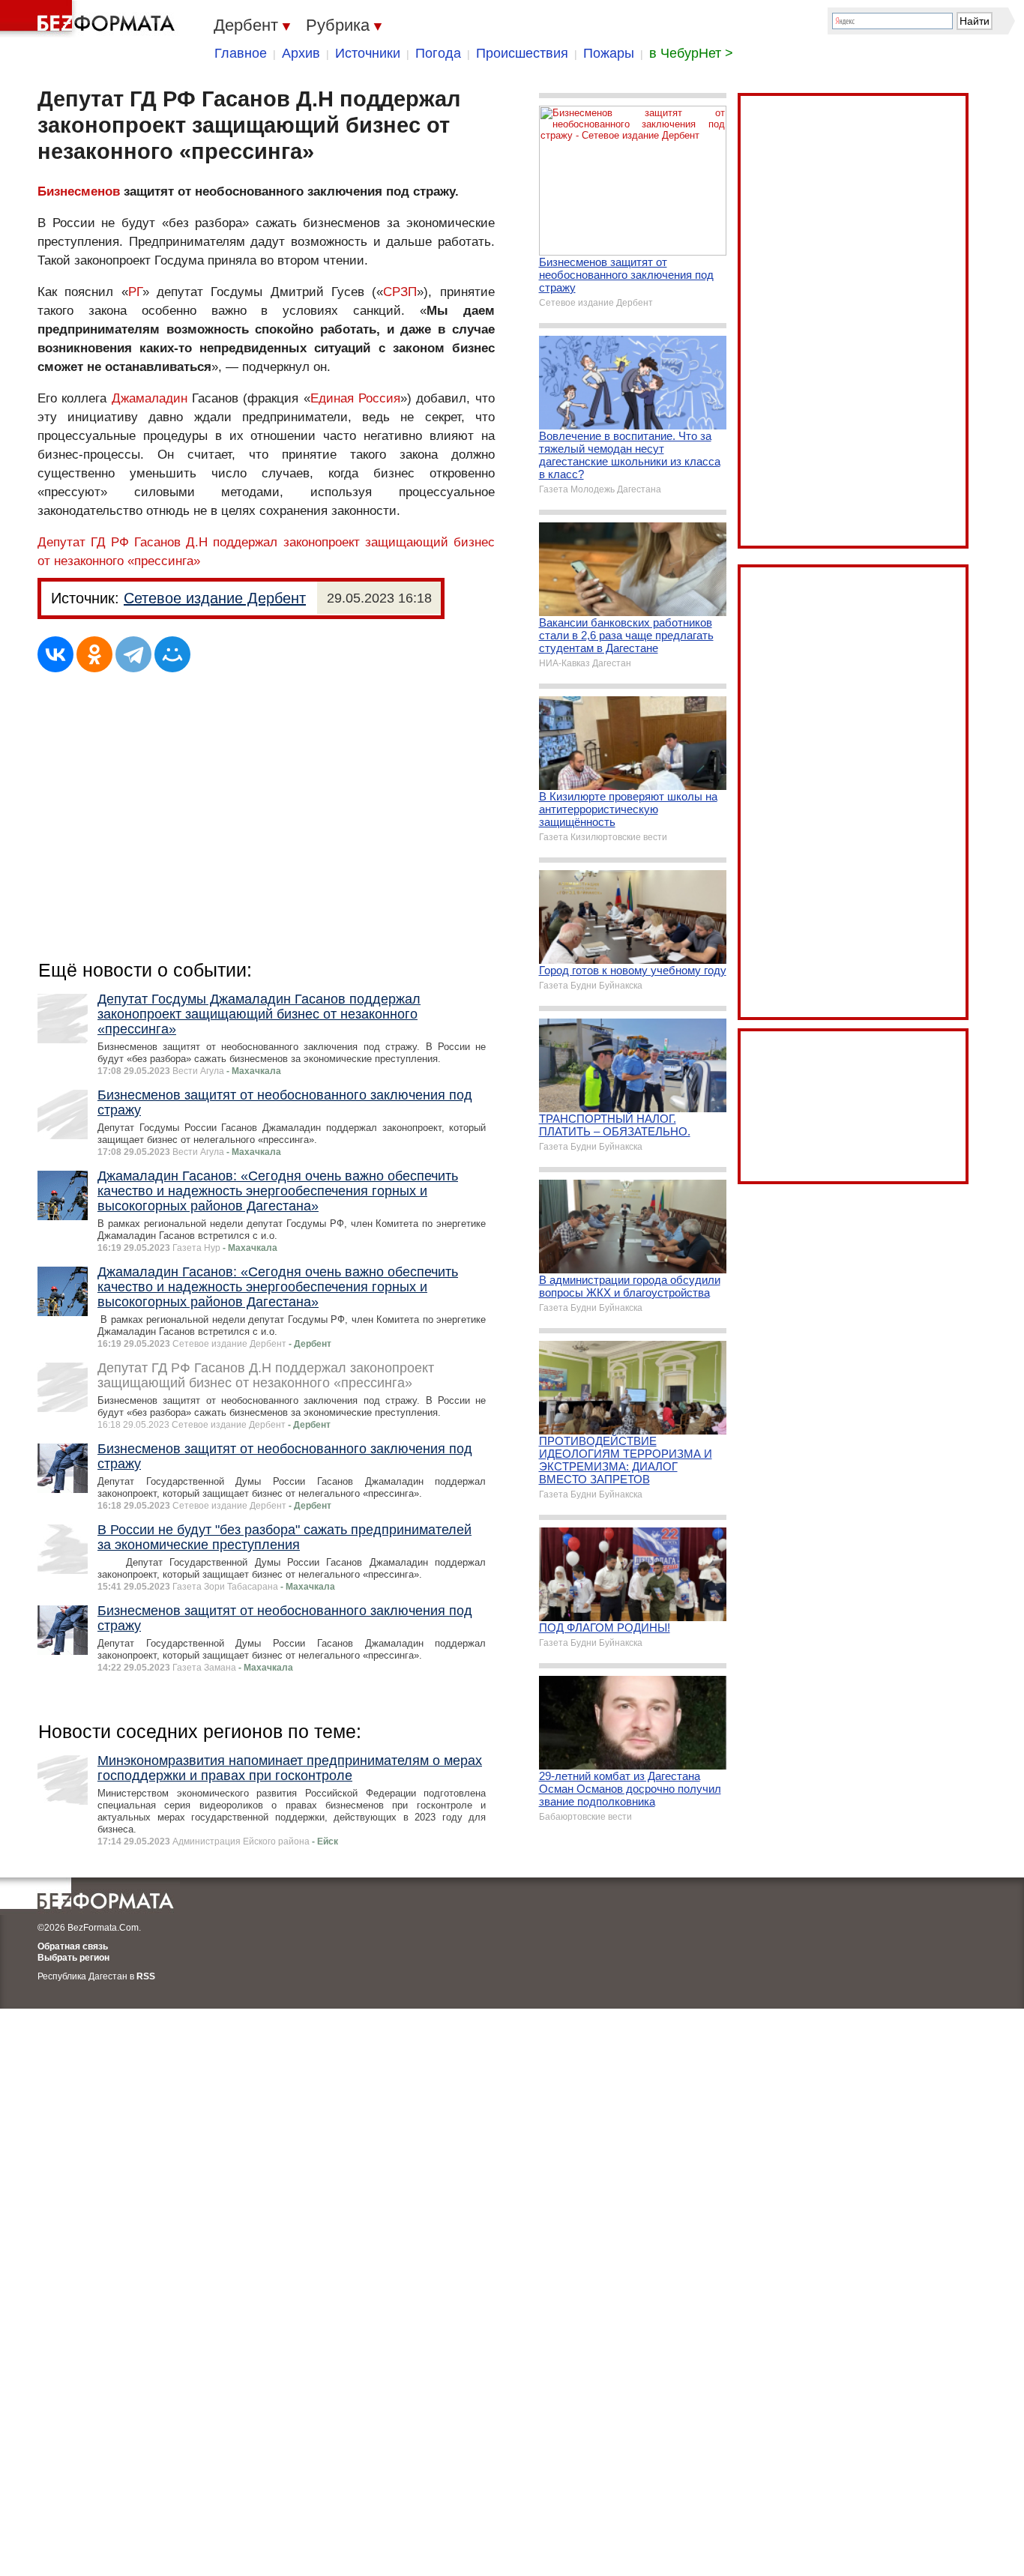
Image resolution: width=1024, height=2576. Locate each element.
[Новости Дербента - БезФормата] (90, 19)
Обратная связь (73, 1946)
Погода (438, 53)
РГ (135, 292)
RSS (146, 1976)
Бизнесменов (79, 191)
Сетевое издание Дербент (215, 598)
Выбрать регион (73, 1958)
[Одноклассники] (94, 654)
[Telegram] (133, 654)
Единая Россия (355, 398)
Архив (301, 53)
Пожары (609, 53)
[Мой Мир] (172, 654)
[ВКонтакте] (55, 654)
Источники (368, 53)
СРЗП (400, 292)
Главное (241, 53)
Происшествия (522, 53)
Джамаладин (150, 398)
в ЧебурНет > (691, 53)
